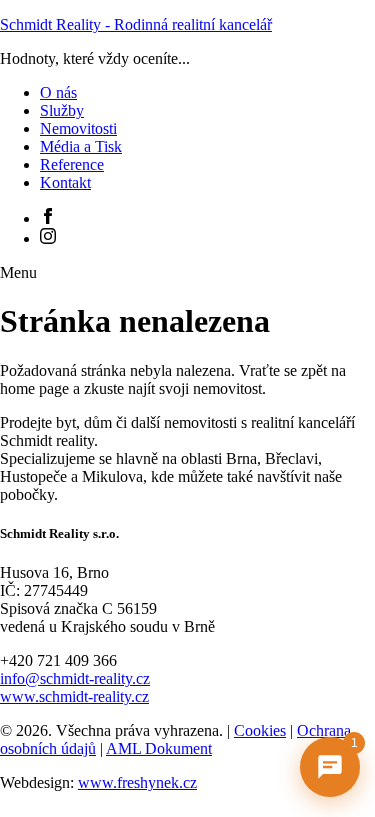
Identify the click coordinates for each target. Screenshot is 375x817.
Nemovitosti (78, 128)
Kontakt (65, 182)
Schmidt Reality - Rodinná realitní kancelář (136, 24)
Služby (62, 110)
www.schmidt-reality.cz (74, 696)
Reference (72, 164)
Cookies (260, 730)
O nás (58, 92)
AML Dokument (159, 748)
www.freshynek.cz (137, 782)
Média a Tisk (81, 146)
